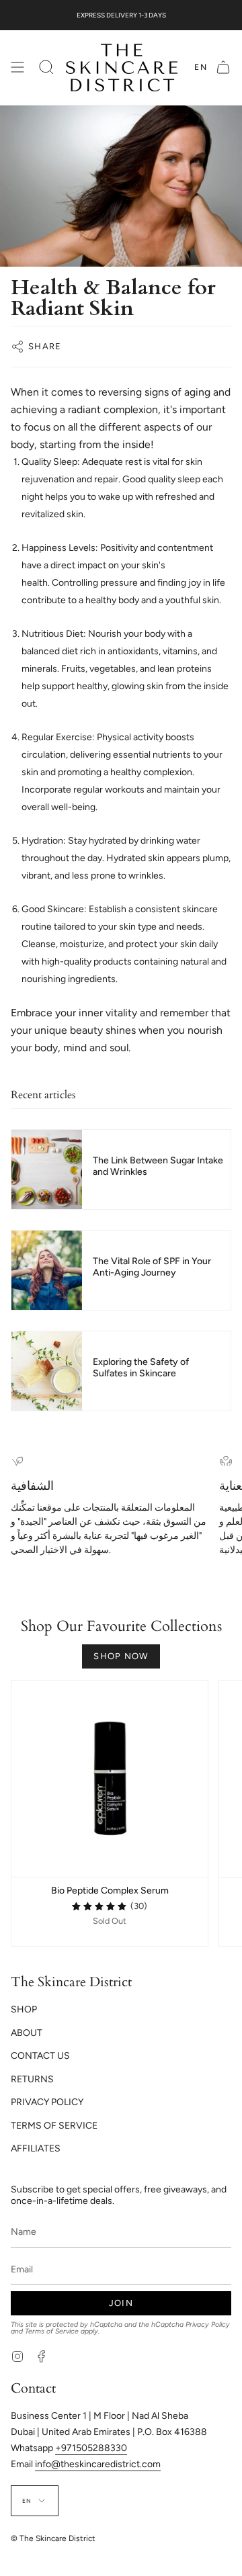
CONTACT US (40, 2056)
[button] (46, 68)
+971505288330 (91, 2448)
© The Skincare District (53, 2538)
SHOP (24, 2009)
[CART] (223, 68)
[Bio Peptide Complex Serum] (110, 1779)
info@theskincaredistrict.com (98, 2464)
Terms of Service (52, 2331)
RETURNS (32, 2079)
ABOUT (27, 2033)
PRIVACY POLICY (47, 2102)
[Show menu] (17, 68)
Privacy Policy (208, 2324)
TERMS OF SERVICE (54, 2126)
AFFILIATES (36, 2148)
